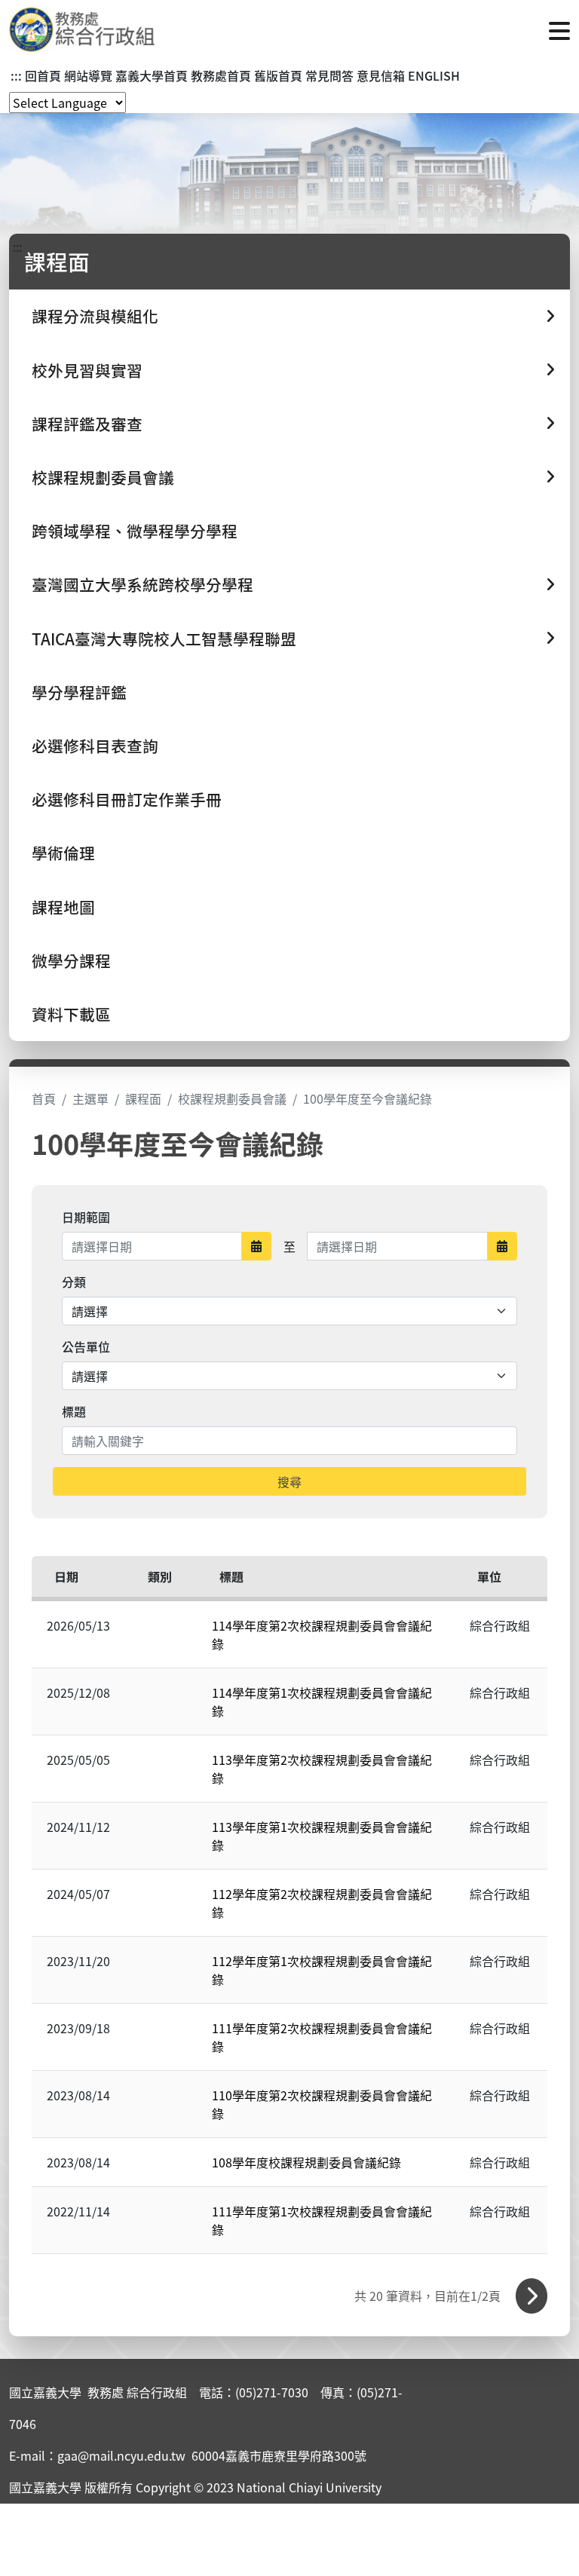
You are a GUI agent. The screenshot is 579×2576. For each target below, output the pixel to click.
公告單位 (86, 1346)
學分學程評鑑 (79, 692)
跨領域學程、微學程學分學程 (135, 531)
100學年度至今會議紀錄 (368, 1098)
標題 (74, 1411)
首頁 (44, 1098)
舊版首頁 (278, 75)
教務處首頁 (221, 75)
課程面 (143, 1098)
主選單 (90, 1098)
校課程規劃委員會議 (232, 1098)
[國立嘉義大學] (90, 29)
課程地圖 (63, 907)
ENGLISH (434, 75)
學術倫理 (63, 853)
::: (16, 75)
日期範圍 (86, 1217)
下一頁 (532, 2296)
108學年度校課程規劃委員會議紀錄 (306, 2162)
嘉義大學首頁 (152, 75)
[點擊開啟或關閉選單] (559, 29)
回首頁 (43, 75)
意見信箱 (381, 75)
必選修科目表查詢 (95, 746)
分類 (74, 1282)
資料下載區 (71, 1014)
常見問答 (329, 75)
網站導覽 (88, 75)
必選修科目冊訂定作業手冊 (127, 799)
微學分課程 (71, 960)
